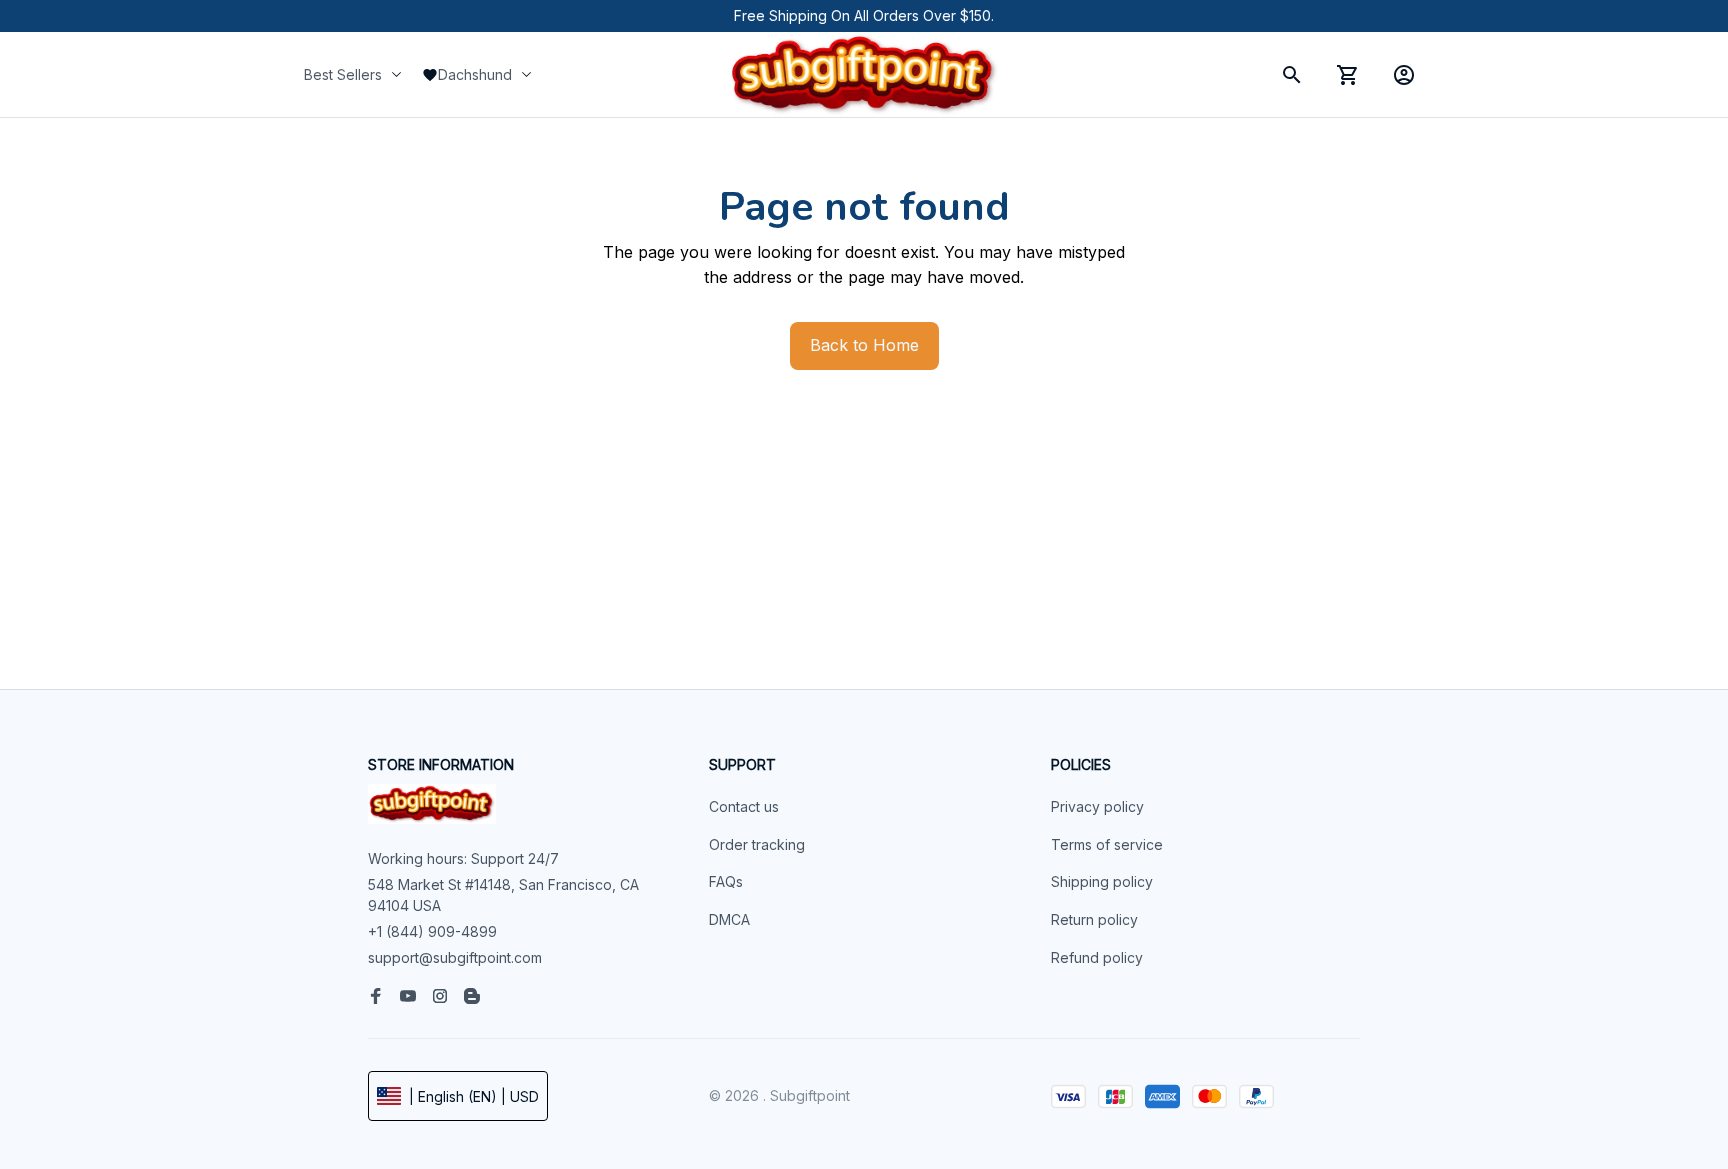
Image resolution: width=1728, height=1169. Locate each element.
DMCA (729, 919)
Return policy (1094, 919)
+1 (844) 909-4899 (432, 931)
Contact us (744, 806)
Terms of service (1107, 844)
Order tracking (757, 844)
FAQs (726, 881)
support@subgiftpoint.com (455, 957)
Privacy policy (1097, 806)
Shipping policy (1102, 881)
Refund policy (1097, 957)
